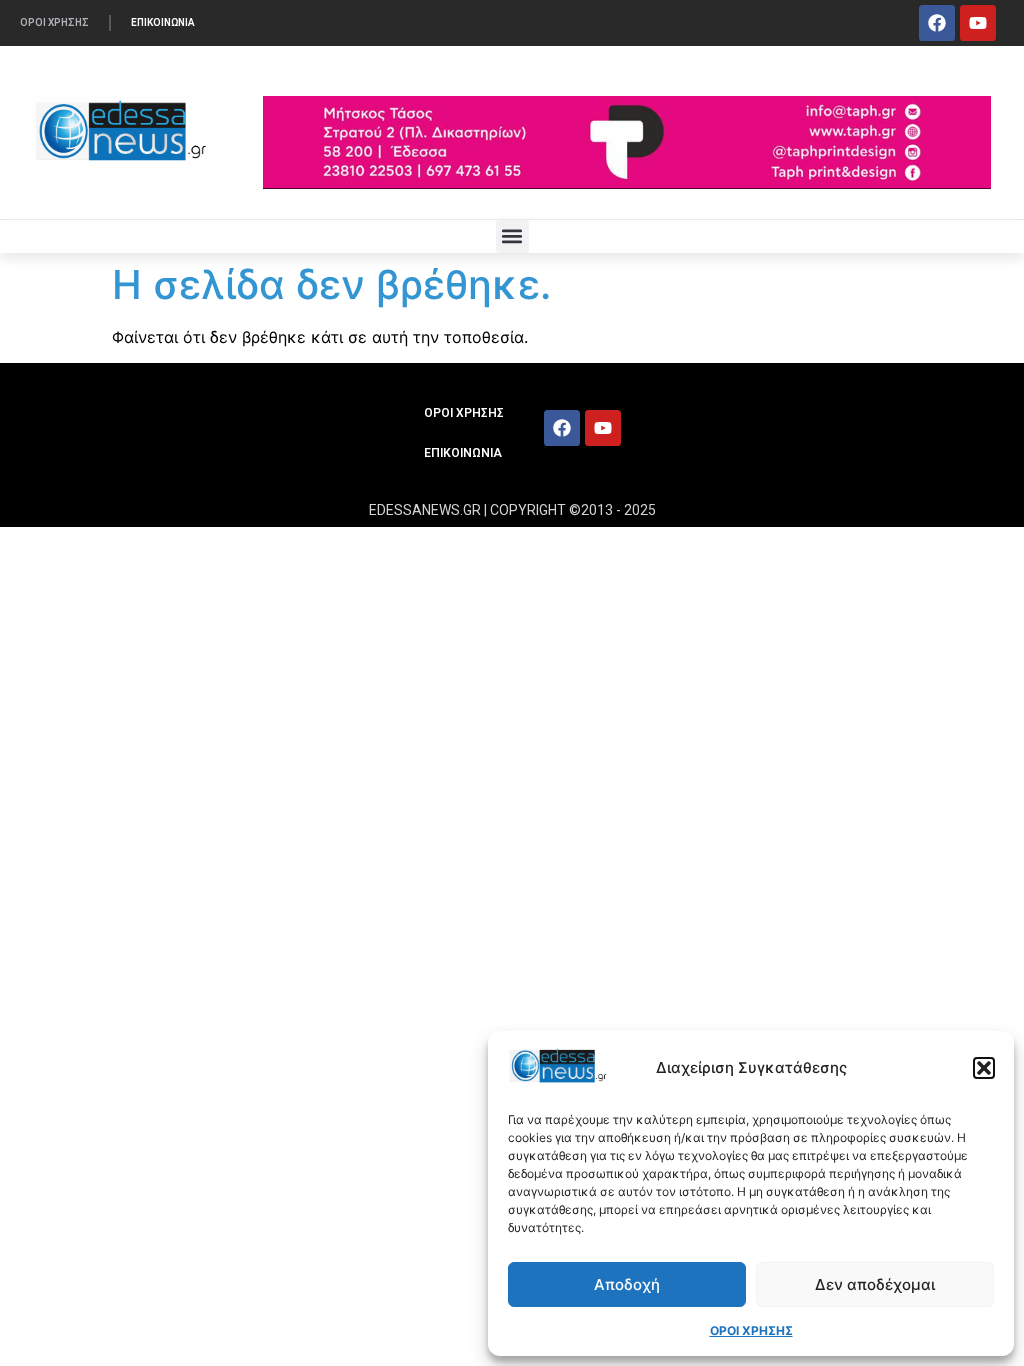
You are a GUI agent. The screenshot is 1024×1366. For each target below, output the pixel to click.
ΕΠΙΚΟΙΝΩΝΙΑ (163, 22)
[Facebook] (937, 23)
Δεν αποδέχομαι (875, 1284)
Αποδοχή (627, 1284)
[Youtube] (978, 23)
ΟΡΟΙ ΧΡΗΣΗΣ (751, 1330)
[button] (984, 1068)
